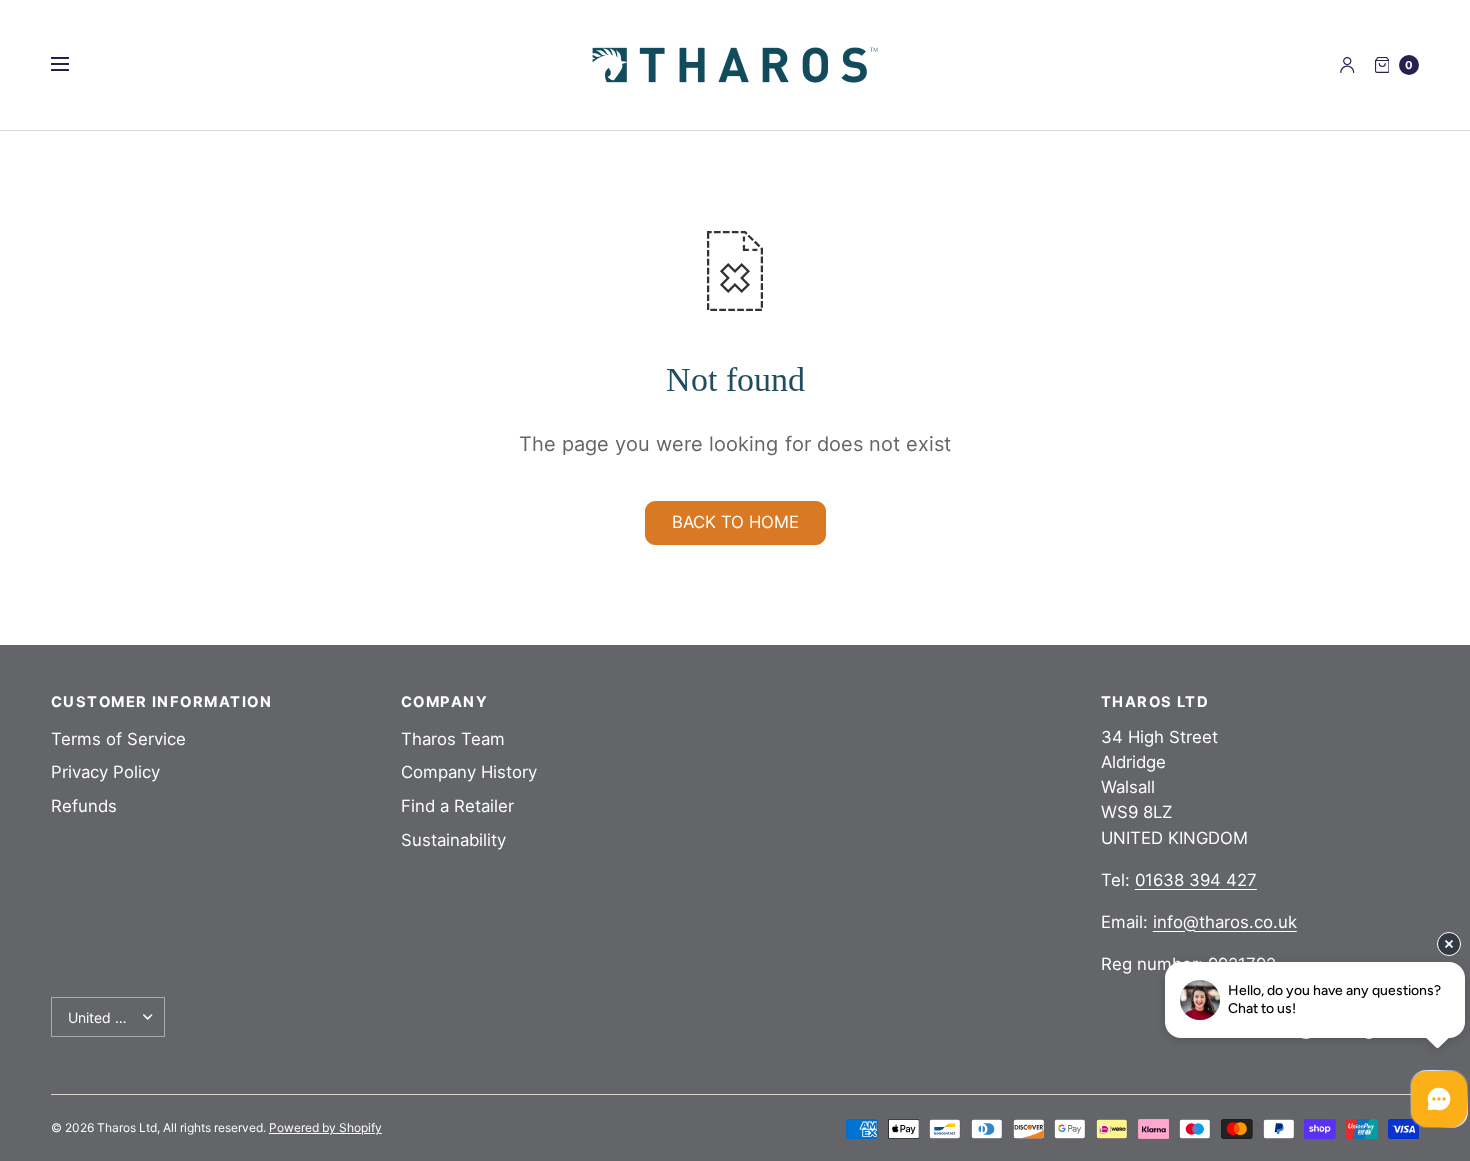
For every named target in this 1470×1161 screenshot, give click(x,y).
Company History (469, 772)
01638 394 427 (1196, 880)
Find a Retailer (457, 806)
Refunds (84, 806)
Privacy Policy (105, 772)
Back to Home (735, 522)
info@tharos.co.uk (1225, 922)
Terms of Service (118, 739)
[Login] (1347, 65)
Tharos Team (453, 739)
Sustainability (453, 840)
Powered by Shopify (325, 1127)
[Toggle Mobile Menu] (73, 65)
